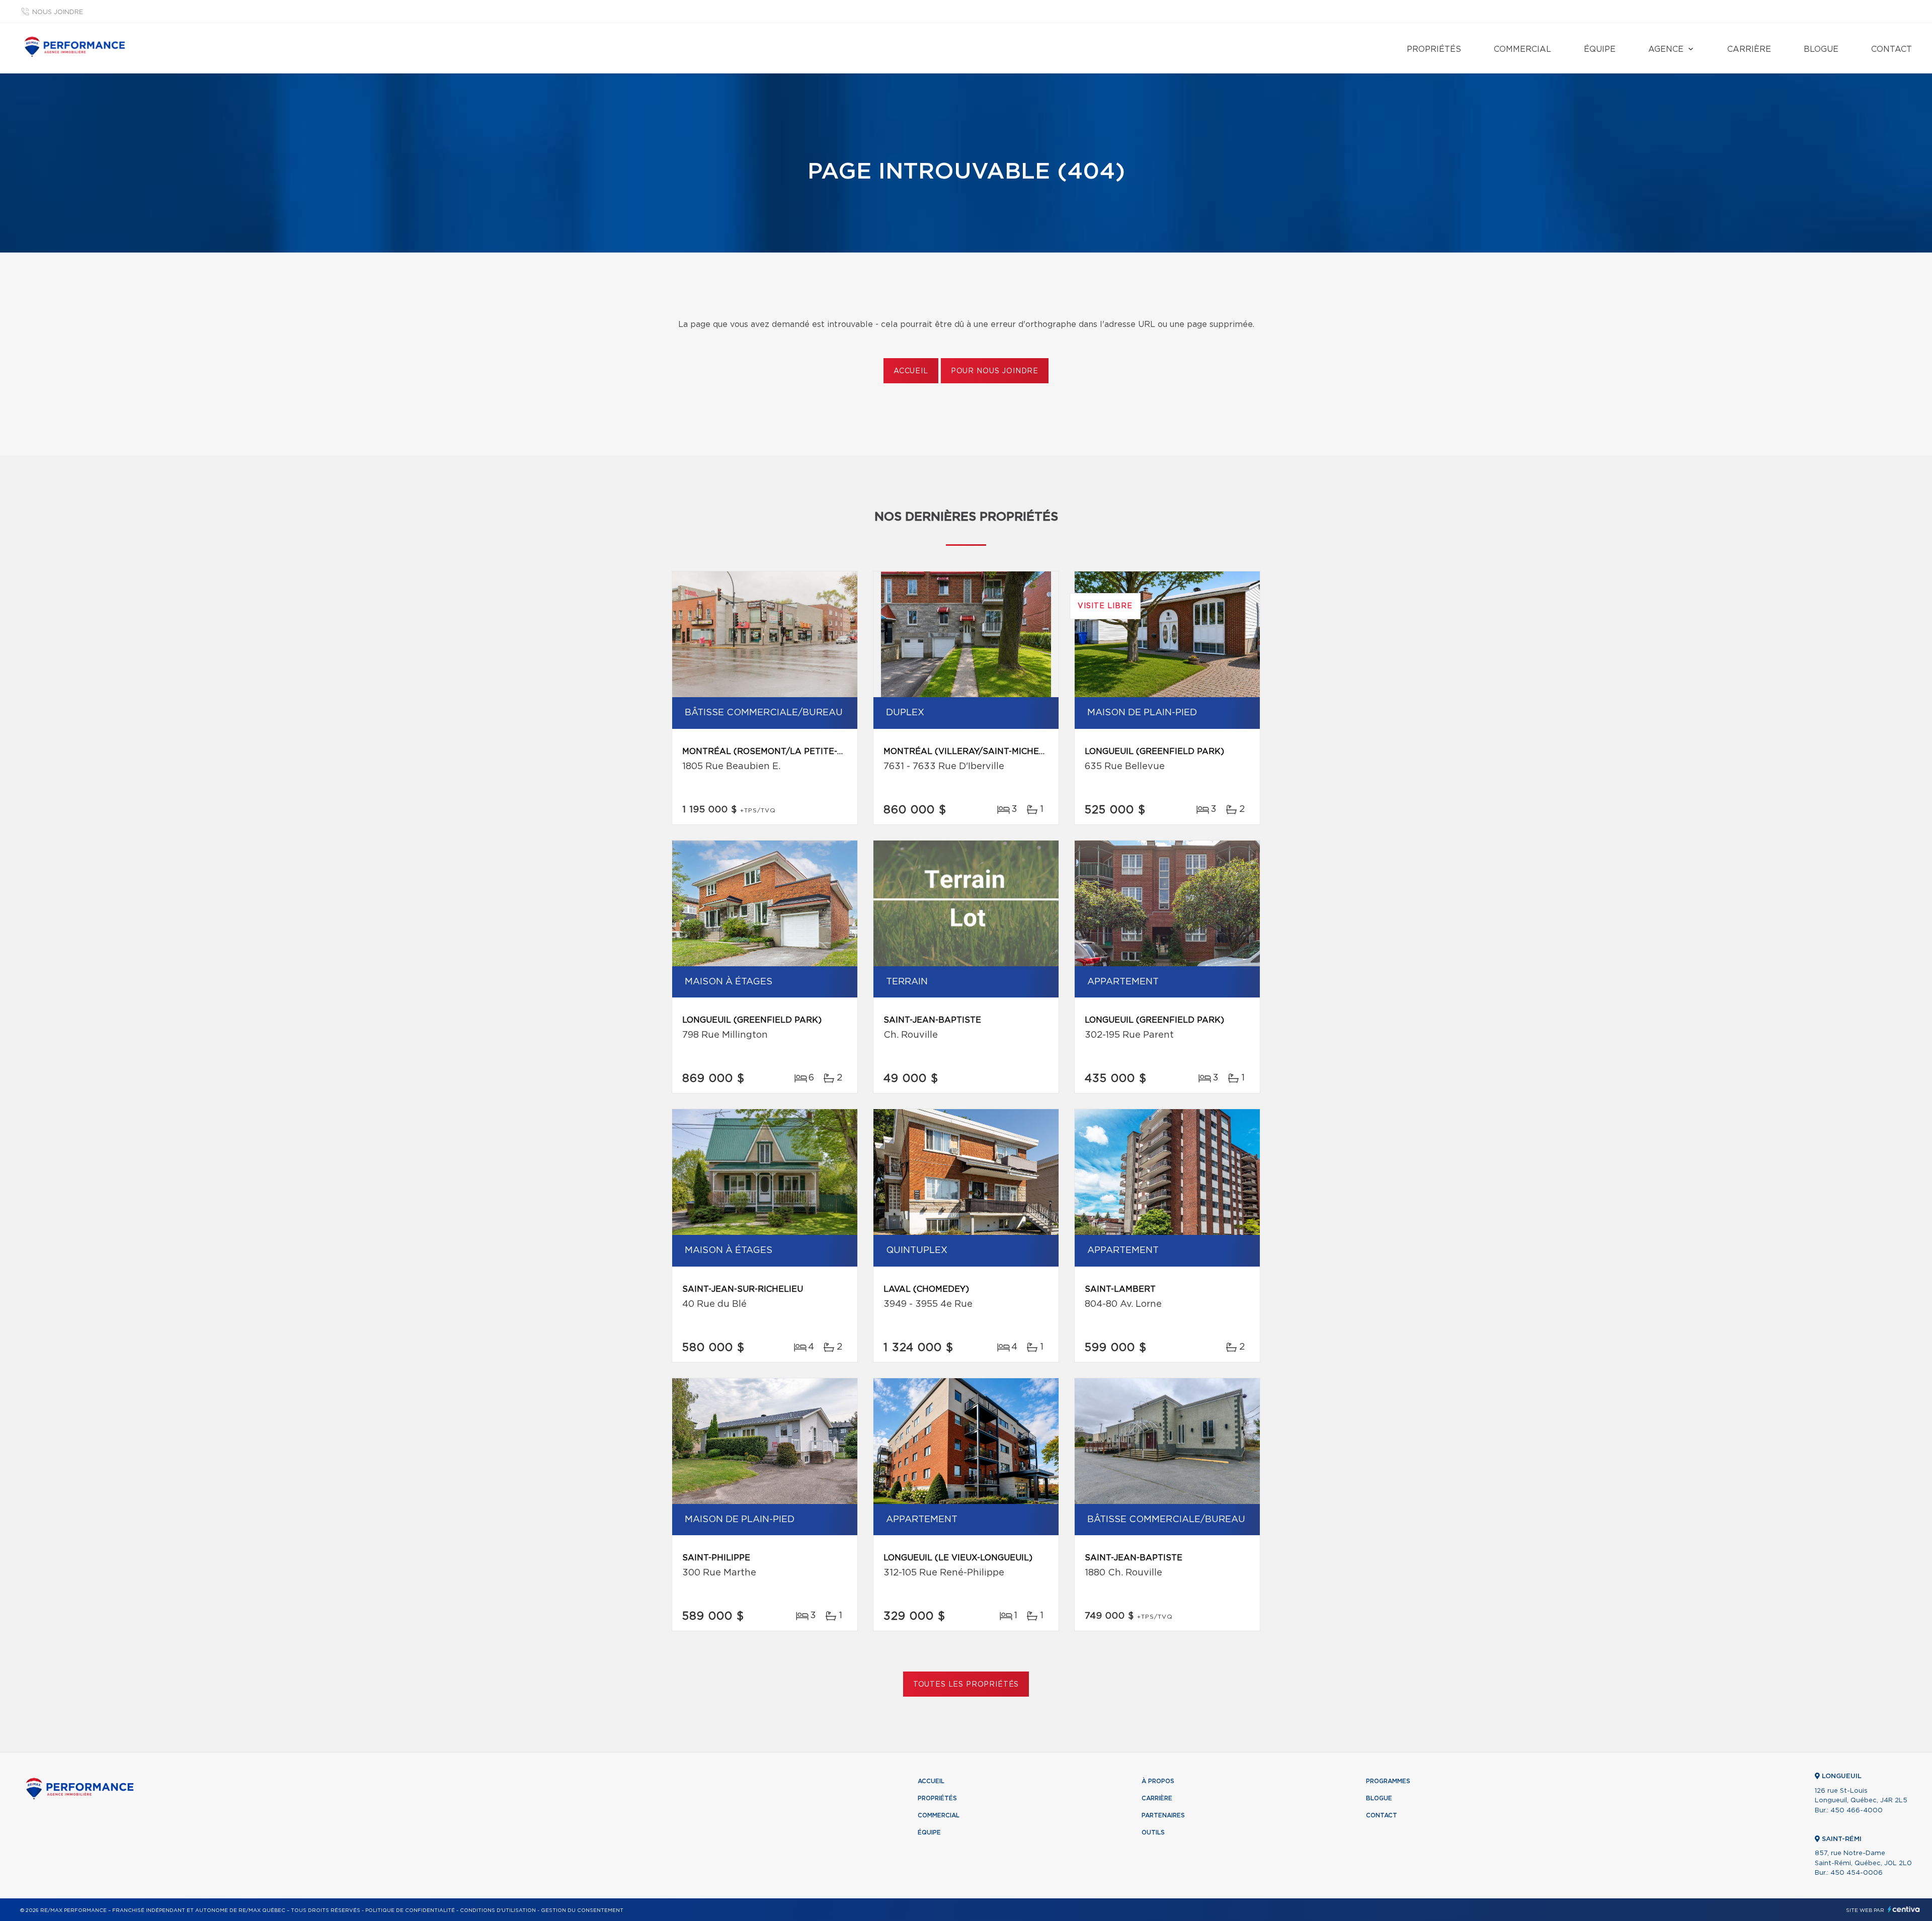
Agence (1666, 49)
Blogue (1821, 49)
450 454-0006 (1857, 1873)
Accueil (911, 371)
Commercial (1522, 49)
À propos (1158, 1781)
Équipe (1600, 49)
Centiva (1904, 1909)
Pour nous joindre (995, 371)
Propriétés (1434, 49)
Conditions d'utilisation (498, 1910)
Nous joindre (58, 12)
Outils (1153, 1832)
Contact (1891, 49)
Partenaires (1163, 1815)
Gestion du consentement (582, 1910)
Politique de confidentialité (410, 1910)
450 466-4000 (1857, 1811)
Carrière (1749, 49)
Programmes (1388, 1781)
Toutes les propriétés (966, 1685)
